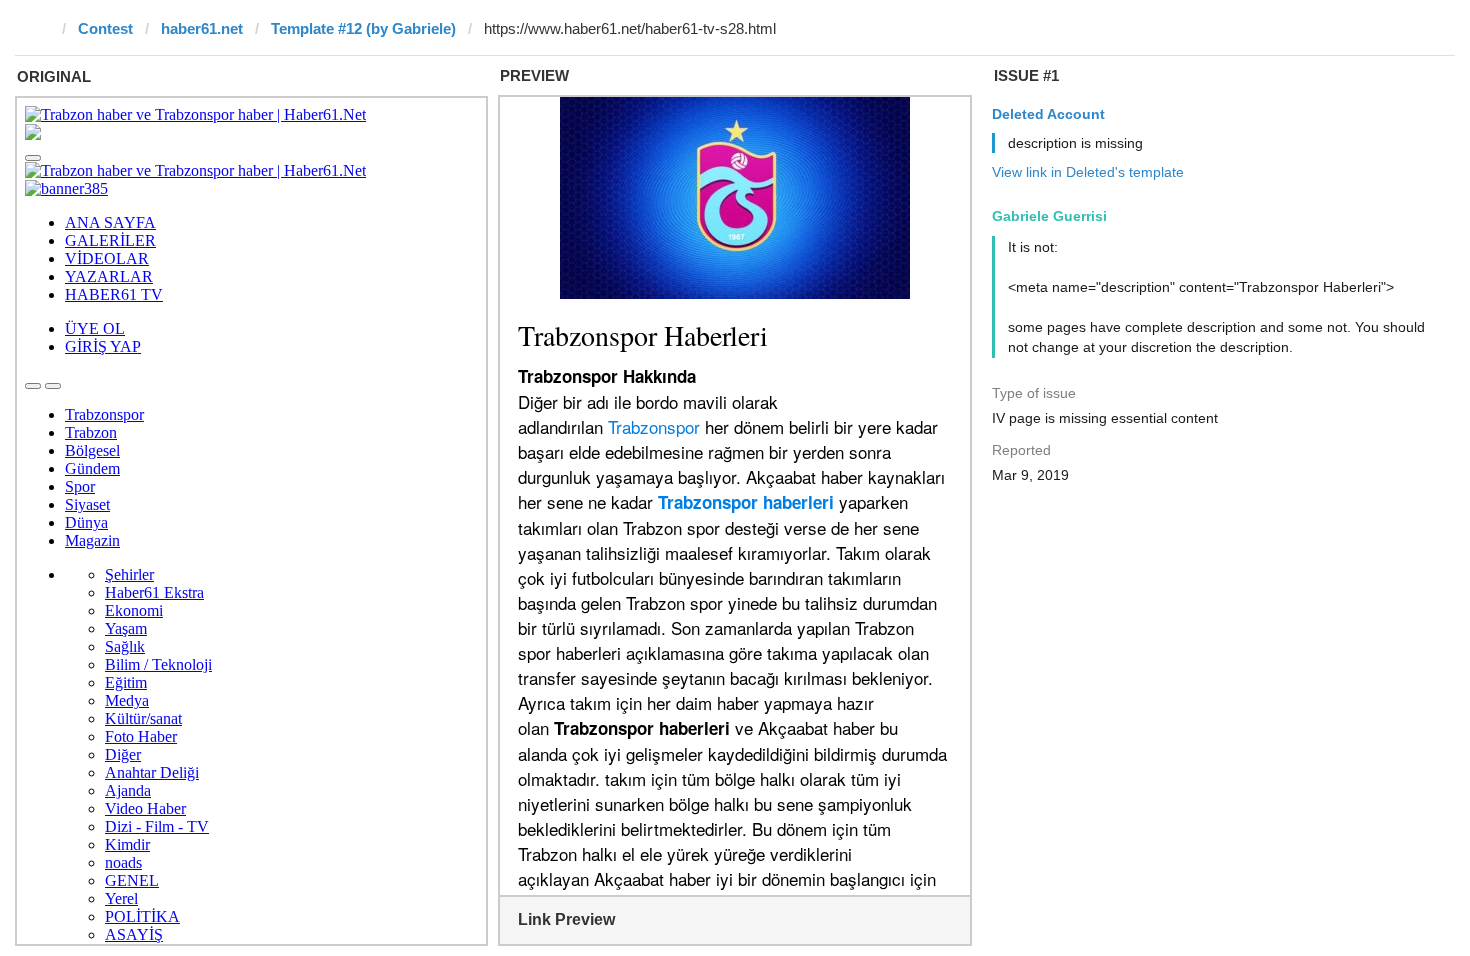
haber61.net (202, 28)
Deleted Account (1048, 114)
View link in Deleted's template (1088, 172)
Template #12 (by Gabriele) (363, 28)
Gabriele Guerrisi (1049, 216)
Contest (105, 28)
